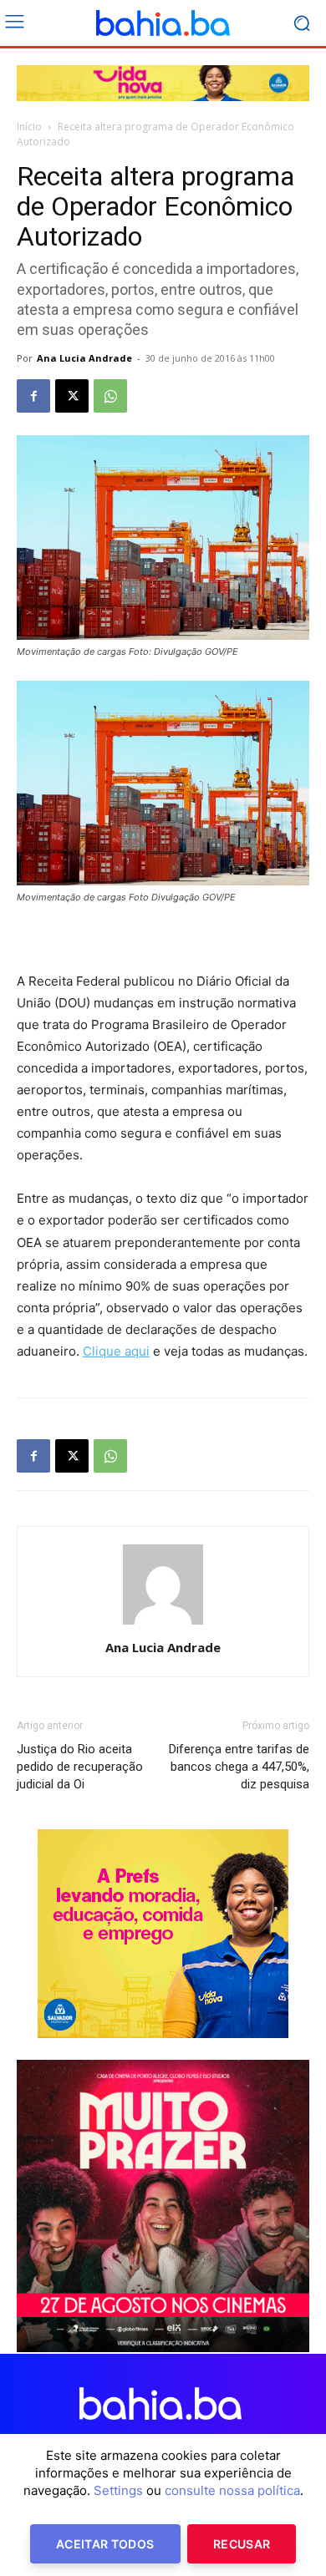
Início (29, 127)
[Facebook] (33, 396)
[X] (72, 396)
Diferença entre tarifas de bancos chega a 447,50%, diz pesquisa (239, 1767)
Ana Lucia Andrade (84, 358)
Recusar (242, 2544)
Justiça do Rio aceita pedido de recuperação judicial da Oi (80, 1767)
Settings (118, 2490)
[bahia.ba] (163, 23)
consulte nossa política (232, 2490)
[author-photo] (163, 1624)
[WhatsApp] (110, 396)
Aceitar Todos (105, 2544)
